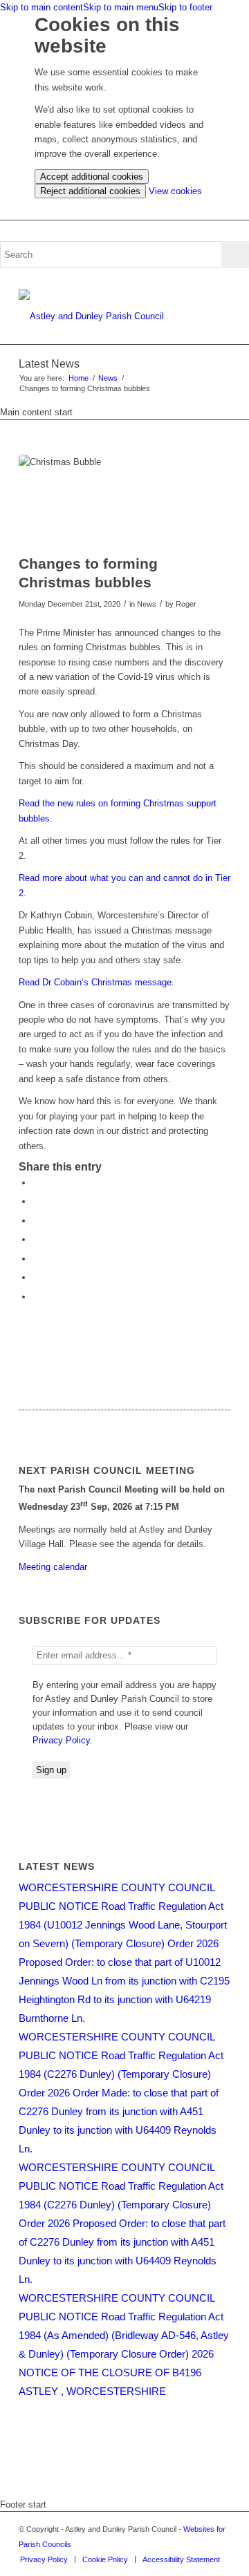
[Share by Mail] (36, 1297)
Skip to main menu (121, 7)
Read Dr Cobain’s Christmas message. (96, 982)
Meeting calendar (53, 1567)
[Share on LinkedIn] (36, 1239)
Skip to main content (41, 7)
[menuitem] (44, 2559)
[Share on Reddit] (36, 1277)
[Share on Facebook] (36, 1183)
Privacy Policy (61, 1740)
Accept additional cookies (92, 177)
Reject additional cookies (90, 191)
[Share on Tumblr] (36, 1259)
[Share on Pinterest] (36, 1221)
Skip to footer (185, 7)
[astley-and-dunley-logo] (103, 316)
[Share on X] (36, 1201)
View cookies (175, 191)
